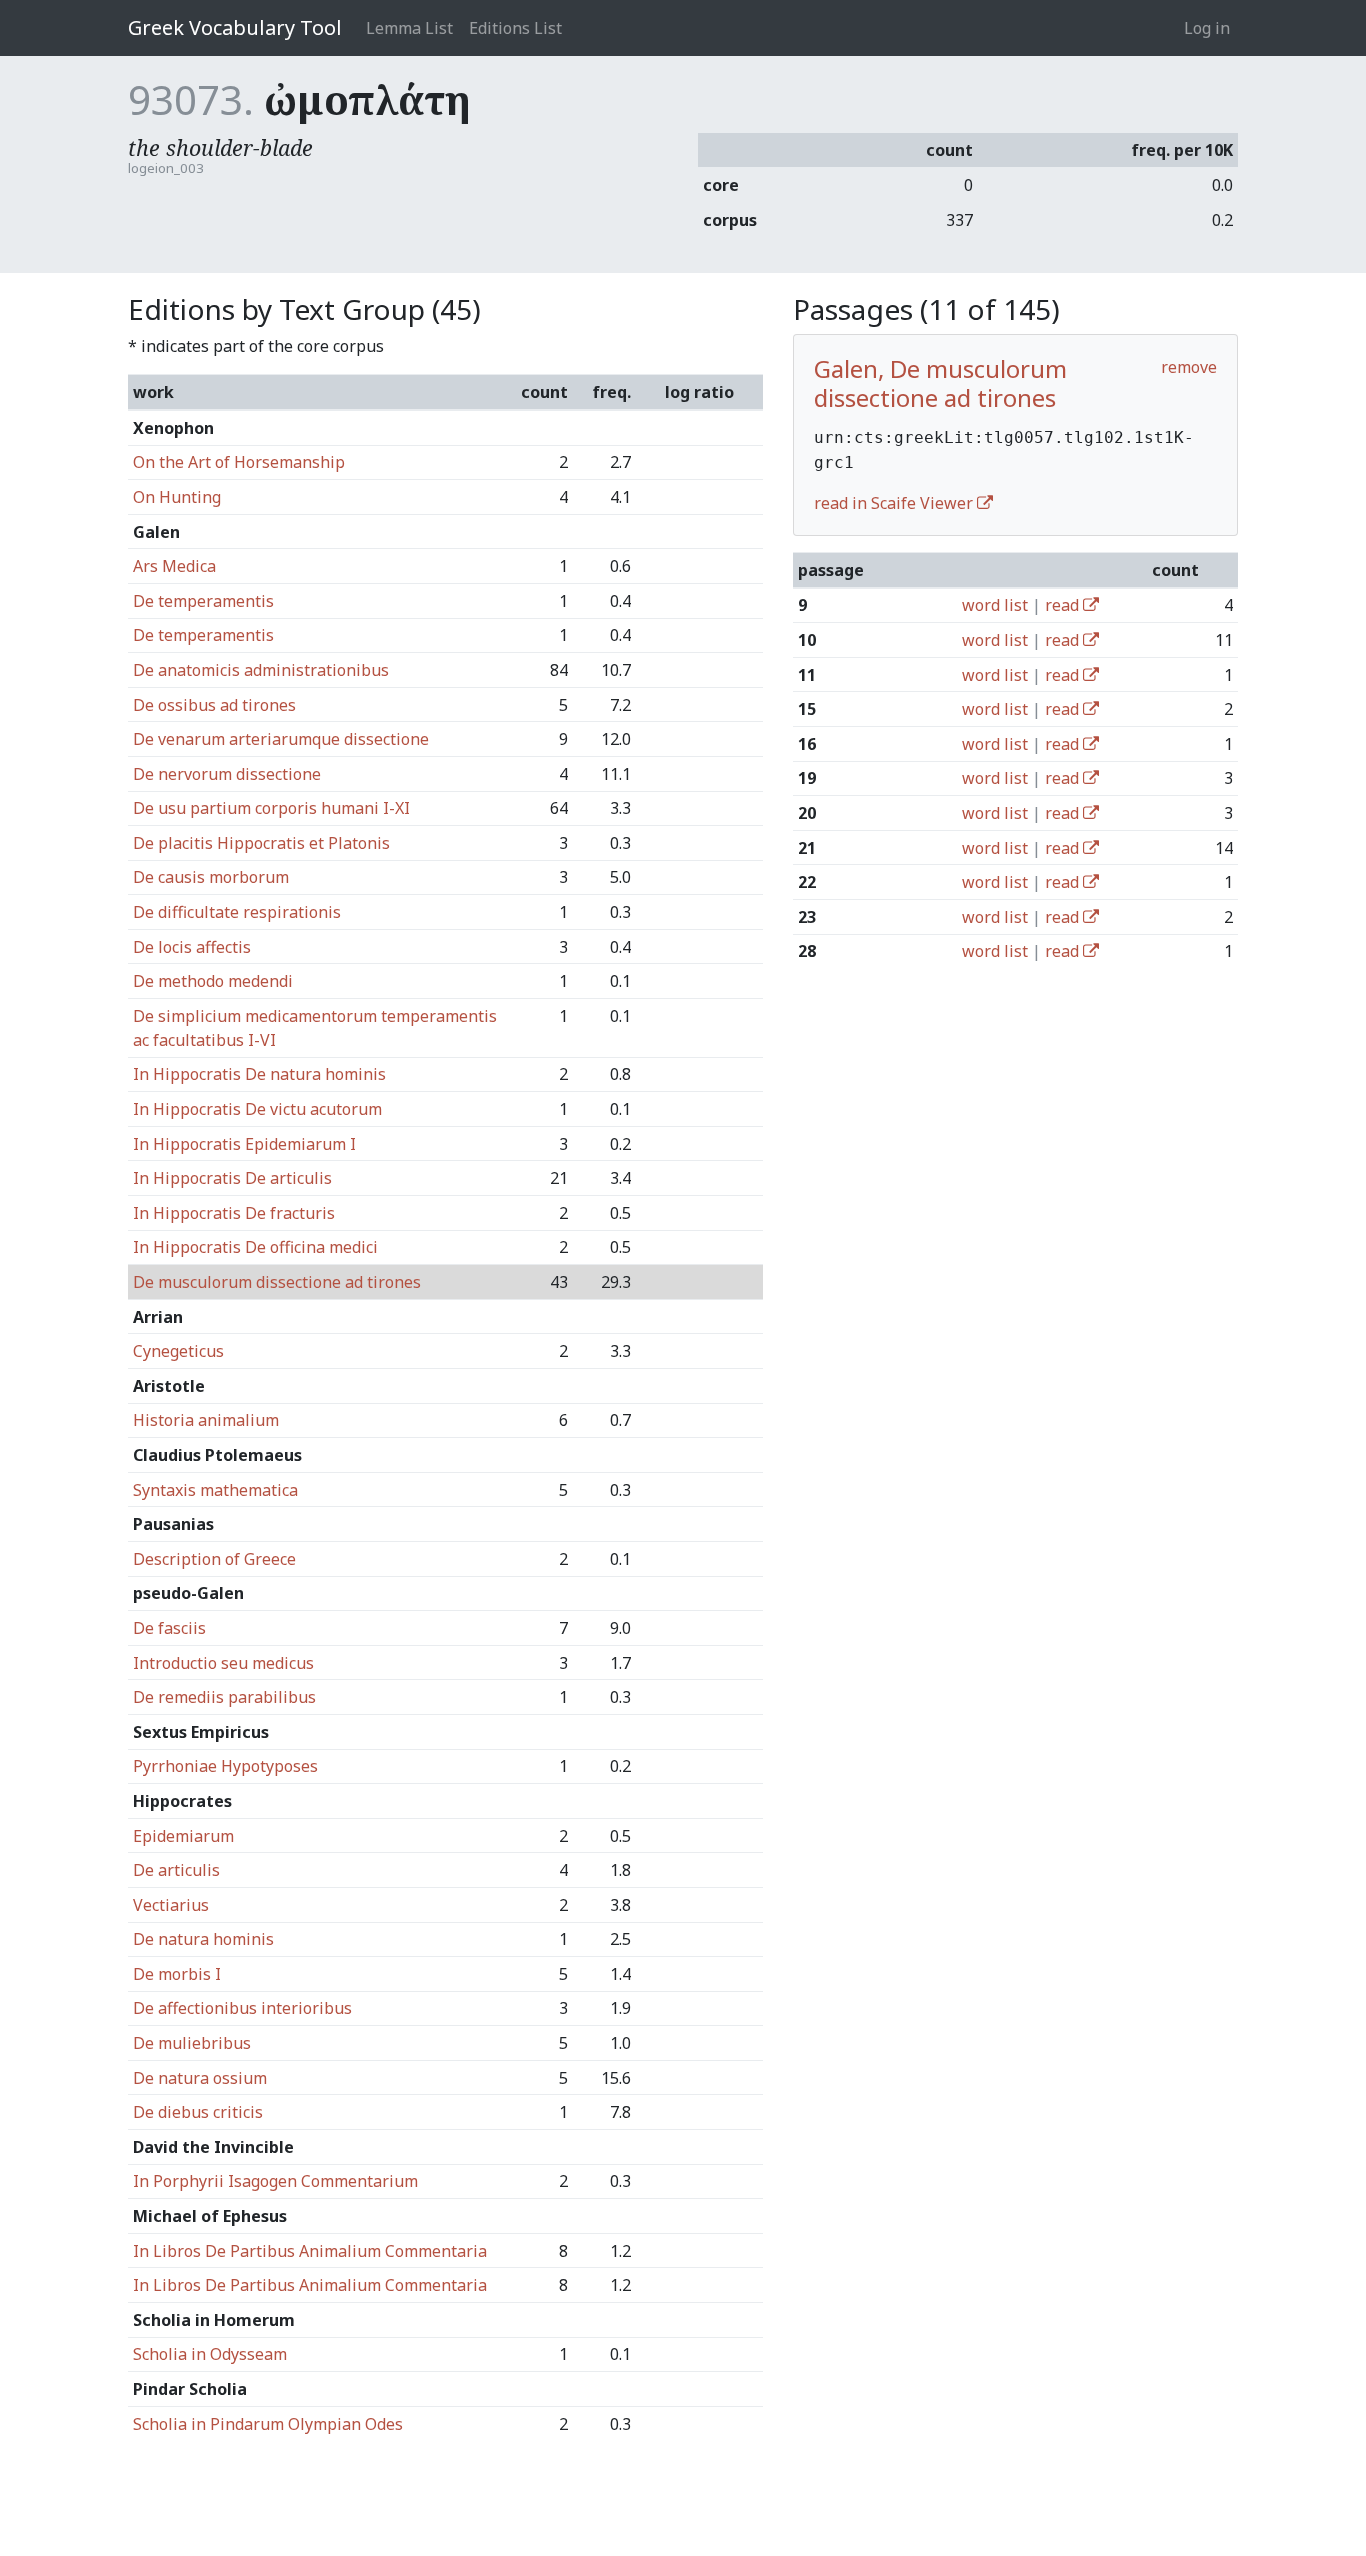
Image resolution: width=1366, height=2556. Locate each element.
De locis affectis (192, 947)
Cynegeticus (178, 1351)
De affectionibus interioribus (242, 2008)
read (1064, 605)
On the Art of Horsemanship (239, 462)
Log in (1207, 28)
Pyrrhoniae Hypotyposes (225, 1766)
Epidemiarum (183, 1836)
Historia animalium (206, 1420)
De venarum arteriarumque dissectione (281, 739)
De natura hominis (203, 1939)
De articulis (176, 1870)
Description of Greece (214, 1559)
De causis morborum (211, 877)
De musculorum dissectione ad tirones (277, 1282)
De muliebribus (192, 2043)
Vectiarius (171, 1905)
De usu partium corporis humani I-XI (271, 808)
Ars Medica (174, 566)
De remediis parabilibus (224, 1697)
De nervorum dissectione (227, 774)
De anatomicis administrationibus (261, 670)
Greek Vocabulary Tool (235, 27)
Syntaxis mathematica (215, 1490)
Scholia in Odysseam (210, 2354)
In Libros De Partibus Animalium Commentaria (310, 2251)
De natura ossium (200, 2078)
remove (1189, 367)
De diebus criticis (198, 2112)
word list (995, 605)
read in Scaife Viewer (895, 503)
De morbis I (177, 1974)
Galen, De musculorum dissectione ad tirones (940, 383)
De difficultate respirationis (237, 912)
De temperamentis (203, 601)
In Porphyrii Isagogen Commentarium (275, 2181)
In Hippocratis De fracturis (234, 1213)
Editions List (515, 28)
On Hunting (177, 497)
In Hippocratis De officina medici (255, 1247)
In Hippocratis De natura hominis (259, 1074)
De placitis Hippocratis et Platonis (261, 843)
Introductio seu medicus (223, 1663)
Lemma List (409, 28)
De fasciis (169, 1628)
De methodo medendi (213, 981)
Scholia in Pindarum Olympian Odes (268, 2424)
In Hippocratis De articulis (232, 1178)
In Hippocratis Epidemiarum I (244, 1144)
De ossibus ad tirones (214, 705)
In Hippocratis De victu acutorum (257, 1109)
